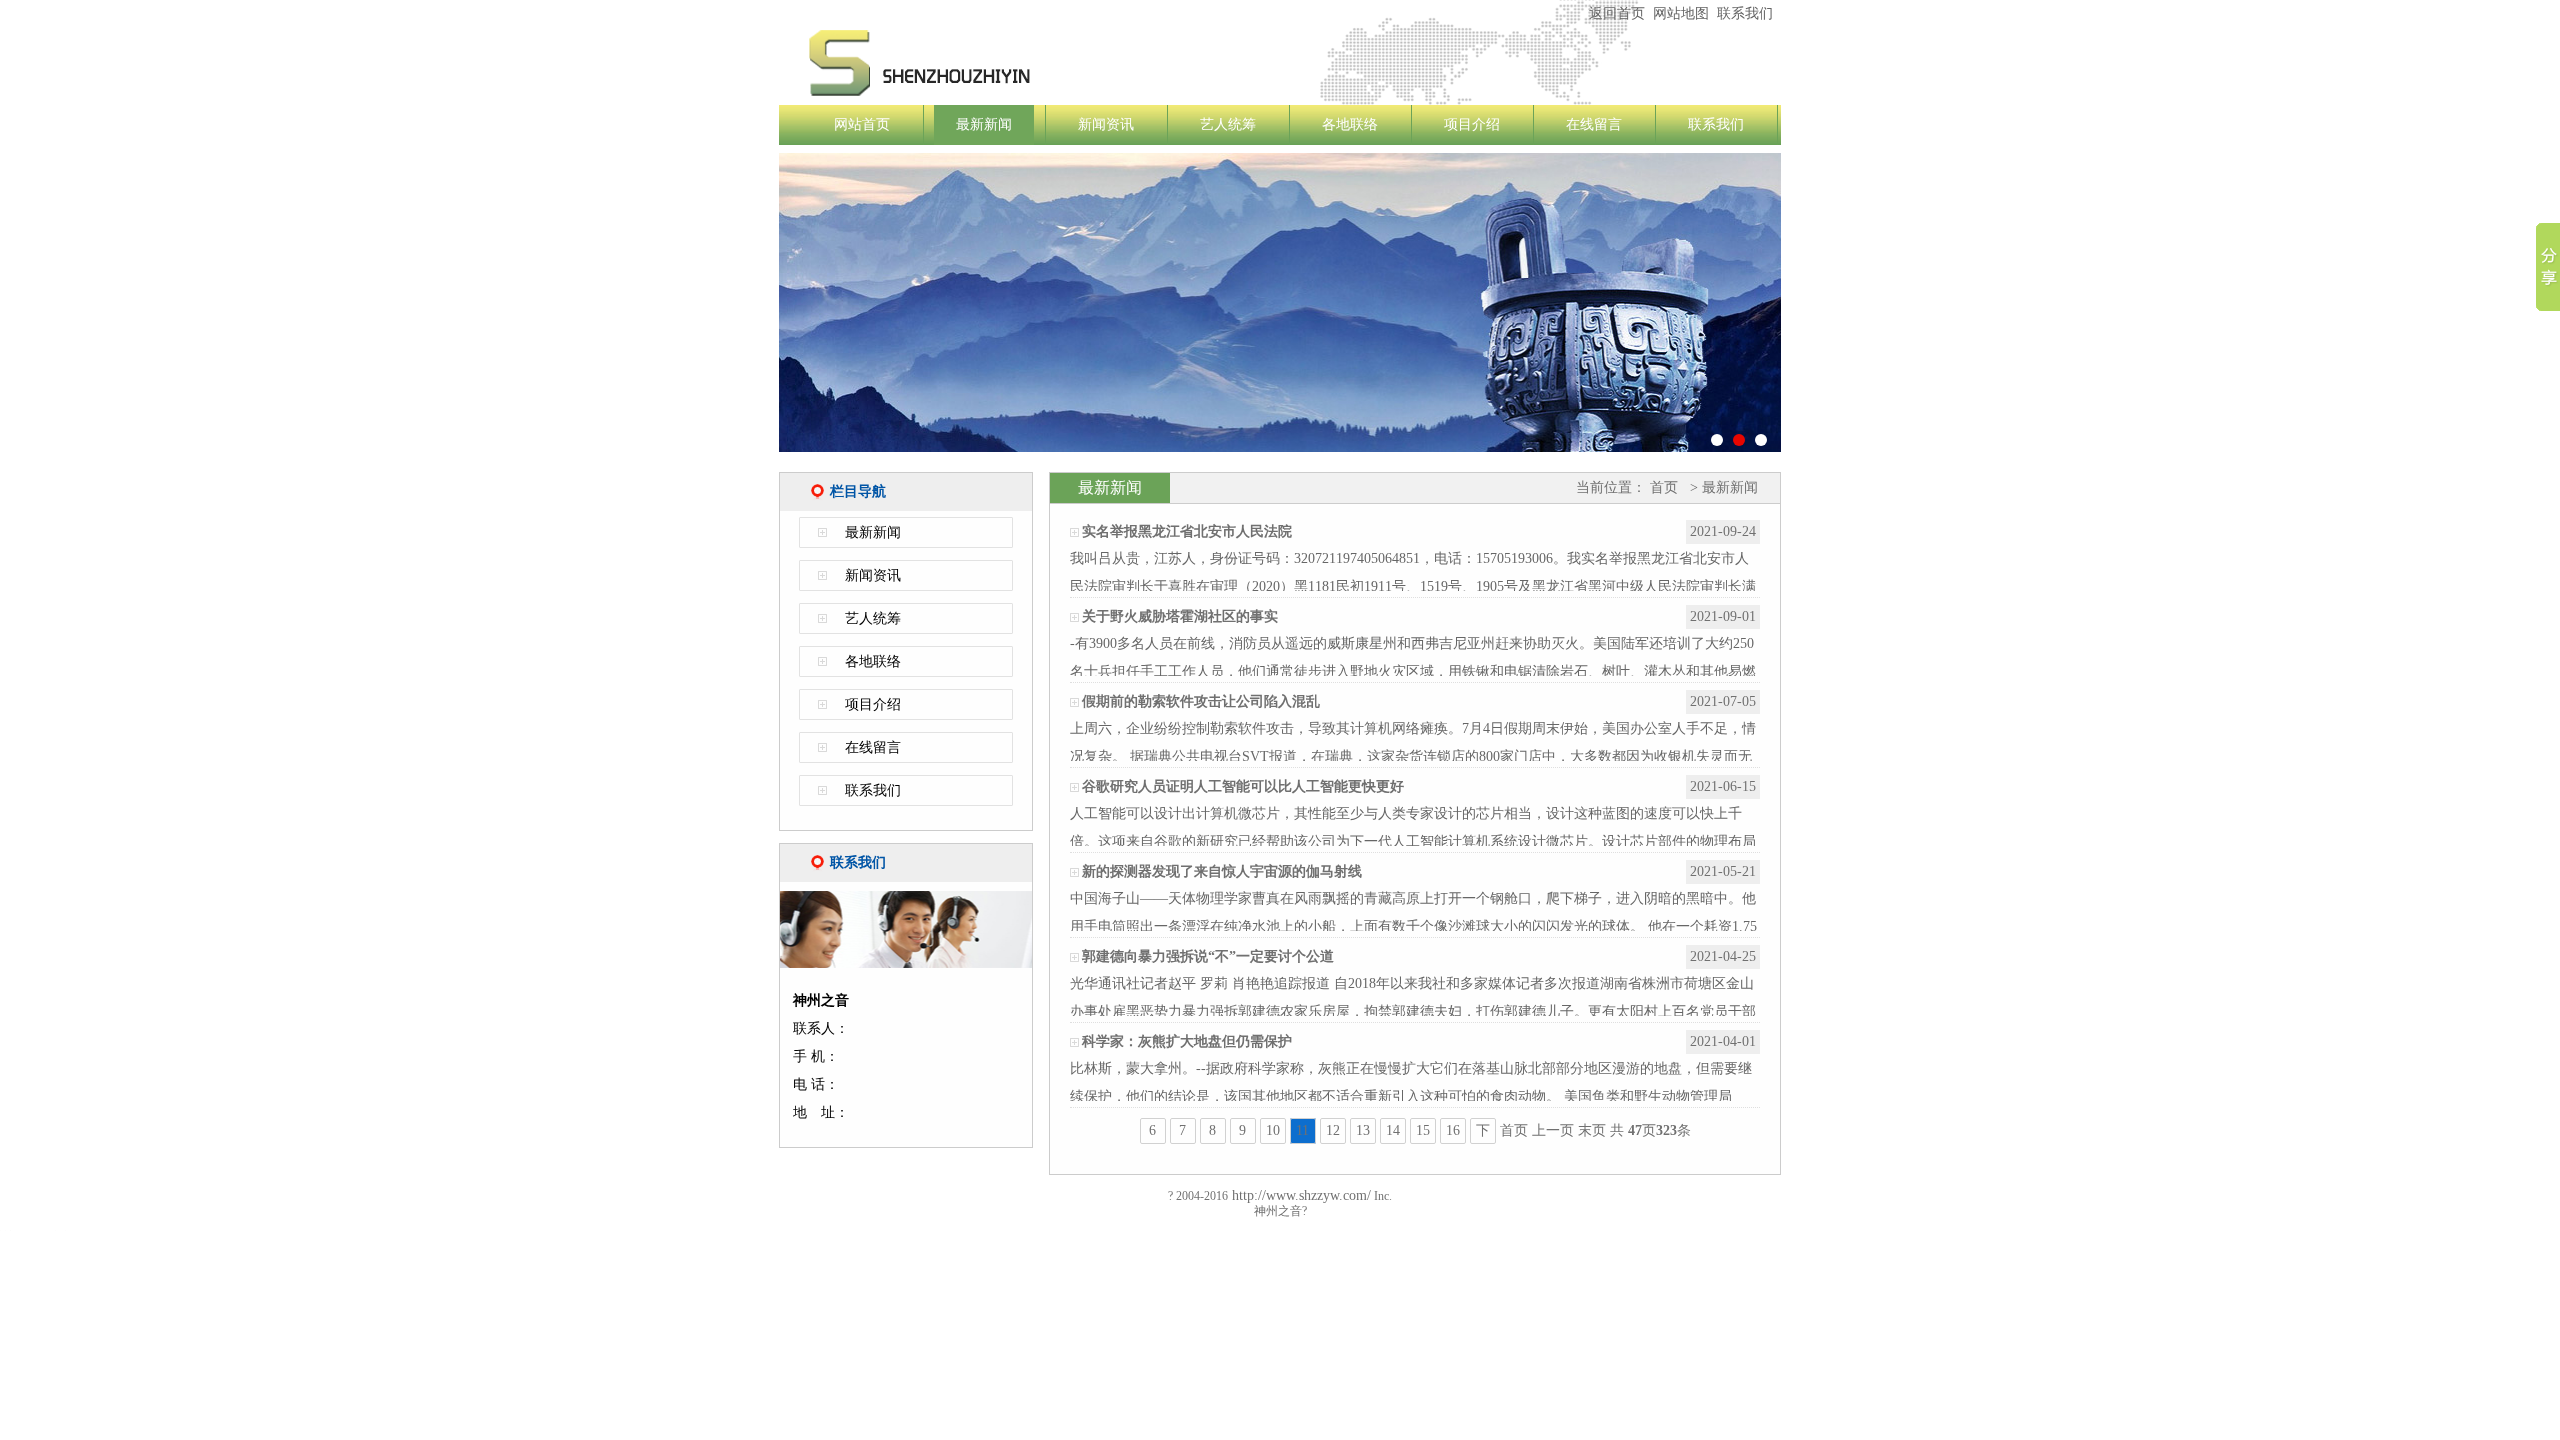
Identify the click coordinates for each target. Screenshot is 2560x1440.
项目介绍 (1472, 124)
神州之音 (1039, 63)
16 (1453, 1130)
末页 (1592, 1130)
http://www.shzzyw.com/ (1299, 1195)
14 (1393, 1130)
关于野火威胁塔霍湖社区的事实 (1180, 616)
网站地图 (1681, 13)
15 (1423, 1130)
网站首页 (862, 124)
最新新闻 (984, 124)
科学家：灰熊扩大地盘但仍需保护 (1187, 1041)
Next (1811, 313)
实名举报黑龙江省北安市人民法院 (1187, 531)
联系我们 (1745, 13)
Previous (748, 313)
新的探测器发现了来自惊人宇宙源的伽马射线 (1222, 871)
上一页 (1553, 1130)
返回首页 (1617, 13)
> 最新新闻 (1722, 487)
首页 (1664, 487)
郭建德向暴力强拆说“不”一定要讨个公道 (1208, 956)
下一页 (1483, 1133)
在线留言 (1594, 124)
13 (1363, 1130)
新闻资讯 (1106, 124)
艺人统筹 (1228, 124)
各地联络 (1350, 124)
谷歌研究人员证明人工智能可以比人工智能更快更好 (1243, 786)
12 (1333, 1130)
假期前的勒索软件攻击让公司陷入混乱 (1201, 701)
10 (1273, 1130)
